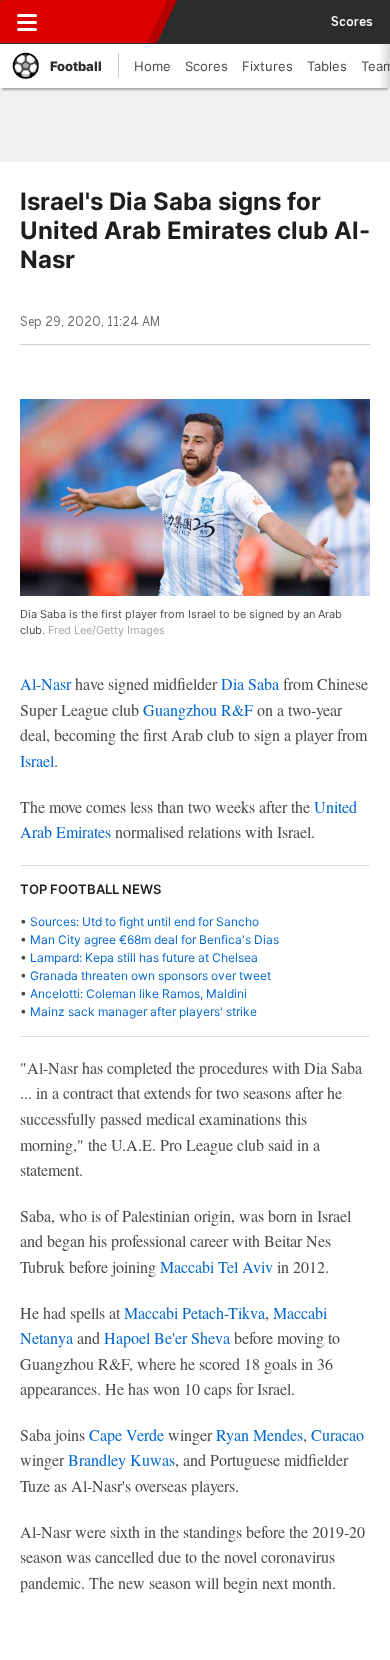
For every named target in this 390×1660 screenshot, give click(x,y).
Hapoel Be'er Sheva (167, 1337)
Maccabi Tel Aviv (216, 1266)
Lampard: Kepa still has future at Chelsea (144, 957)
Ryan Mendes (259, 1434)
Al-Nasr (45, 683)
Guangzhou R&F (198, 709)
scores (352, 22)
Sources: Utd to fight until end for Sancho (144, 921)
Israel (37, 760)
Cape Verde (126, 1434)
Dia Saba (250, 683)
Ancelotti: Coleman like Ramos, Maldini (138, 993)
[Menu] (27, 22)
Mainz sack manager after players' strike (143, 1011)
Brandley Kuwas (121, 1459)
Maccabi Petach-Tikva (194, 1312)
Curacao (337, 1434)
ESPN (107, 22)
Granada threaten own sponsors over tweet (150, 975)
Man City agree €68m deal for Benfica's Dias (154, 939)
